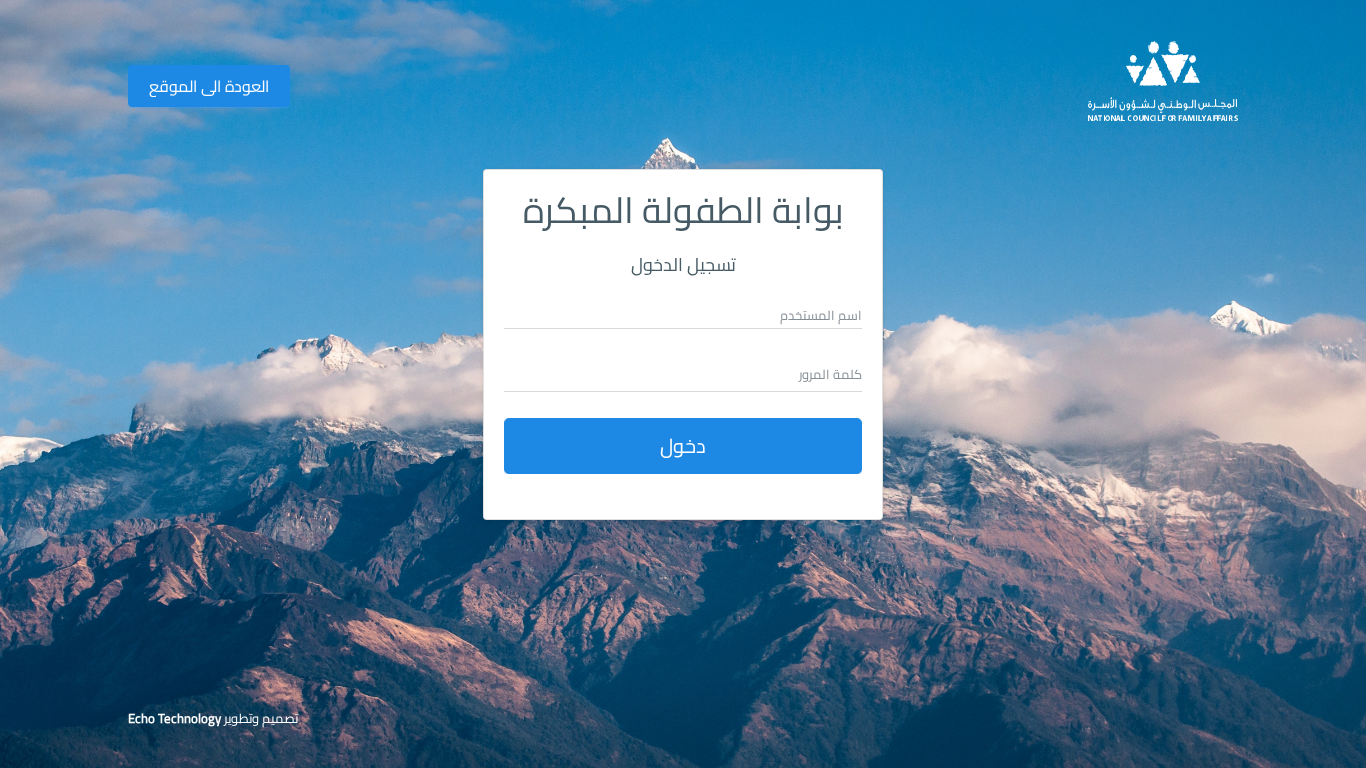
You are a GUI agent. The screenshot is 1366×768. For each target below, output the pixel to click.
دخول (683, 445)
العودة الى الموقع (209, 86)
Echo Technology (174, 718)
